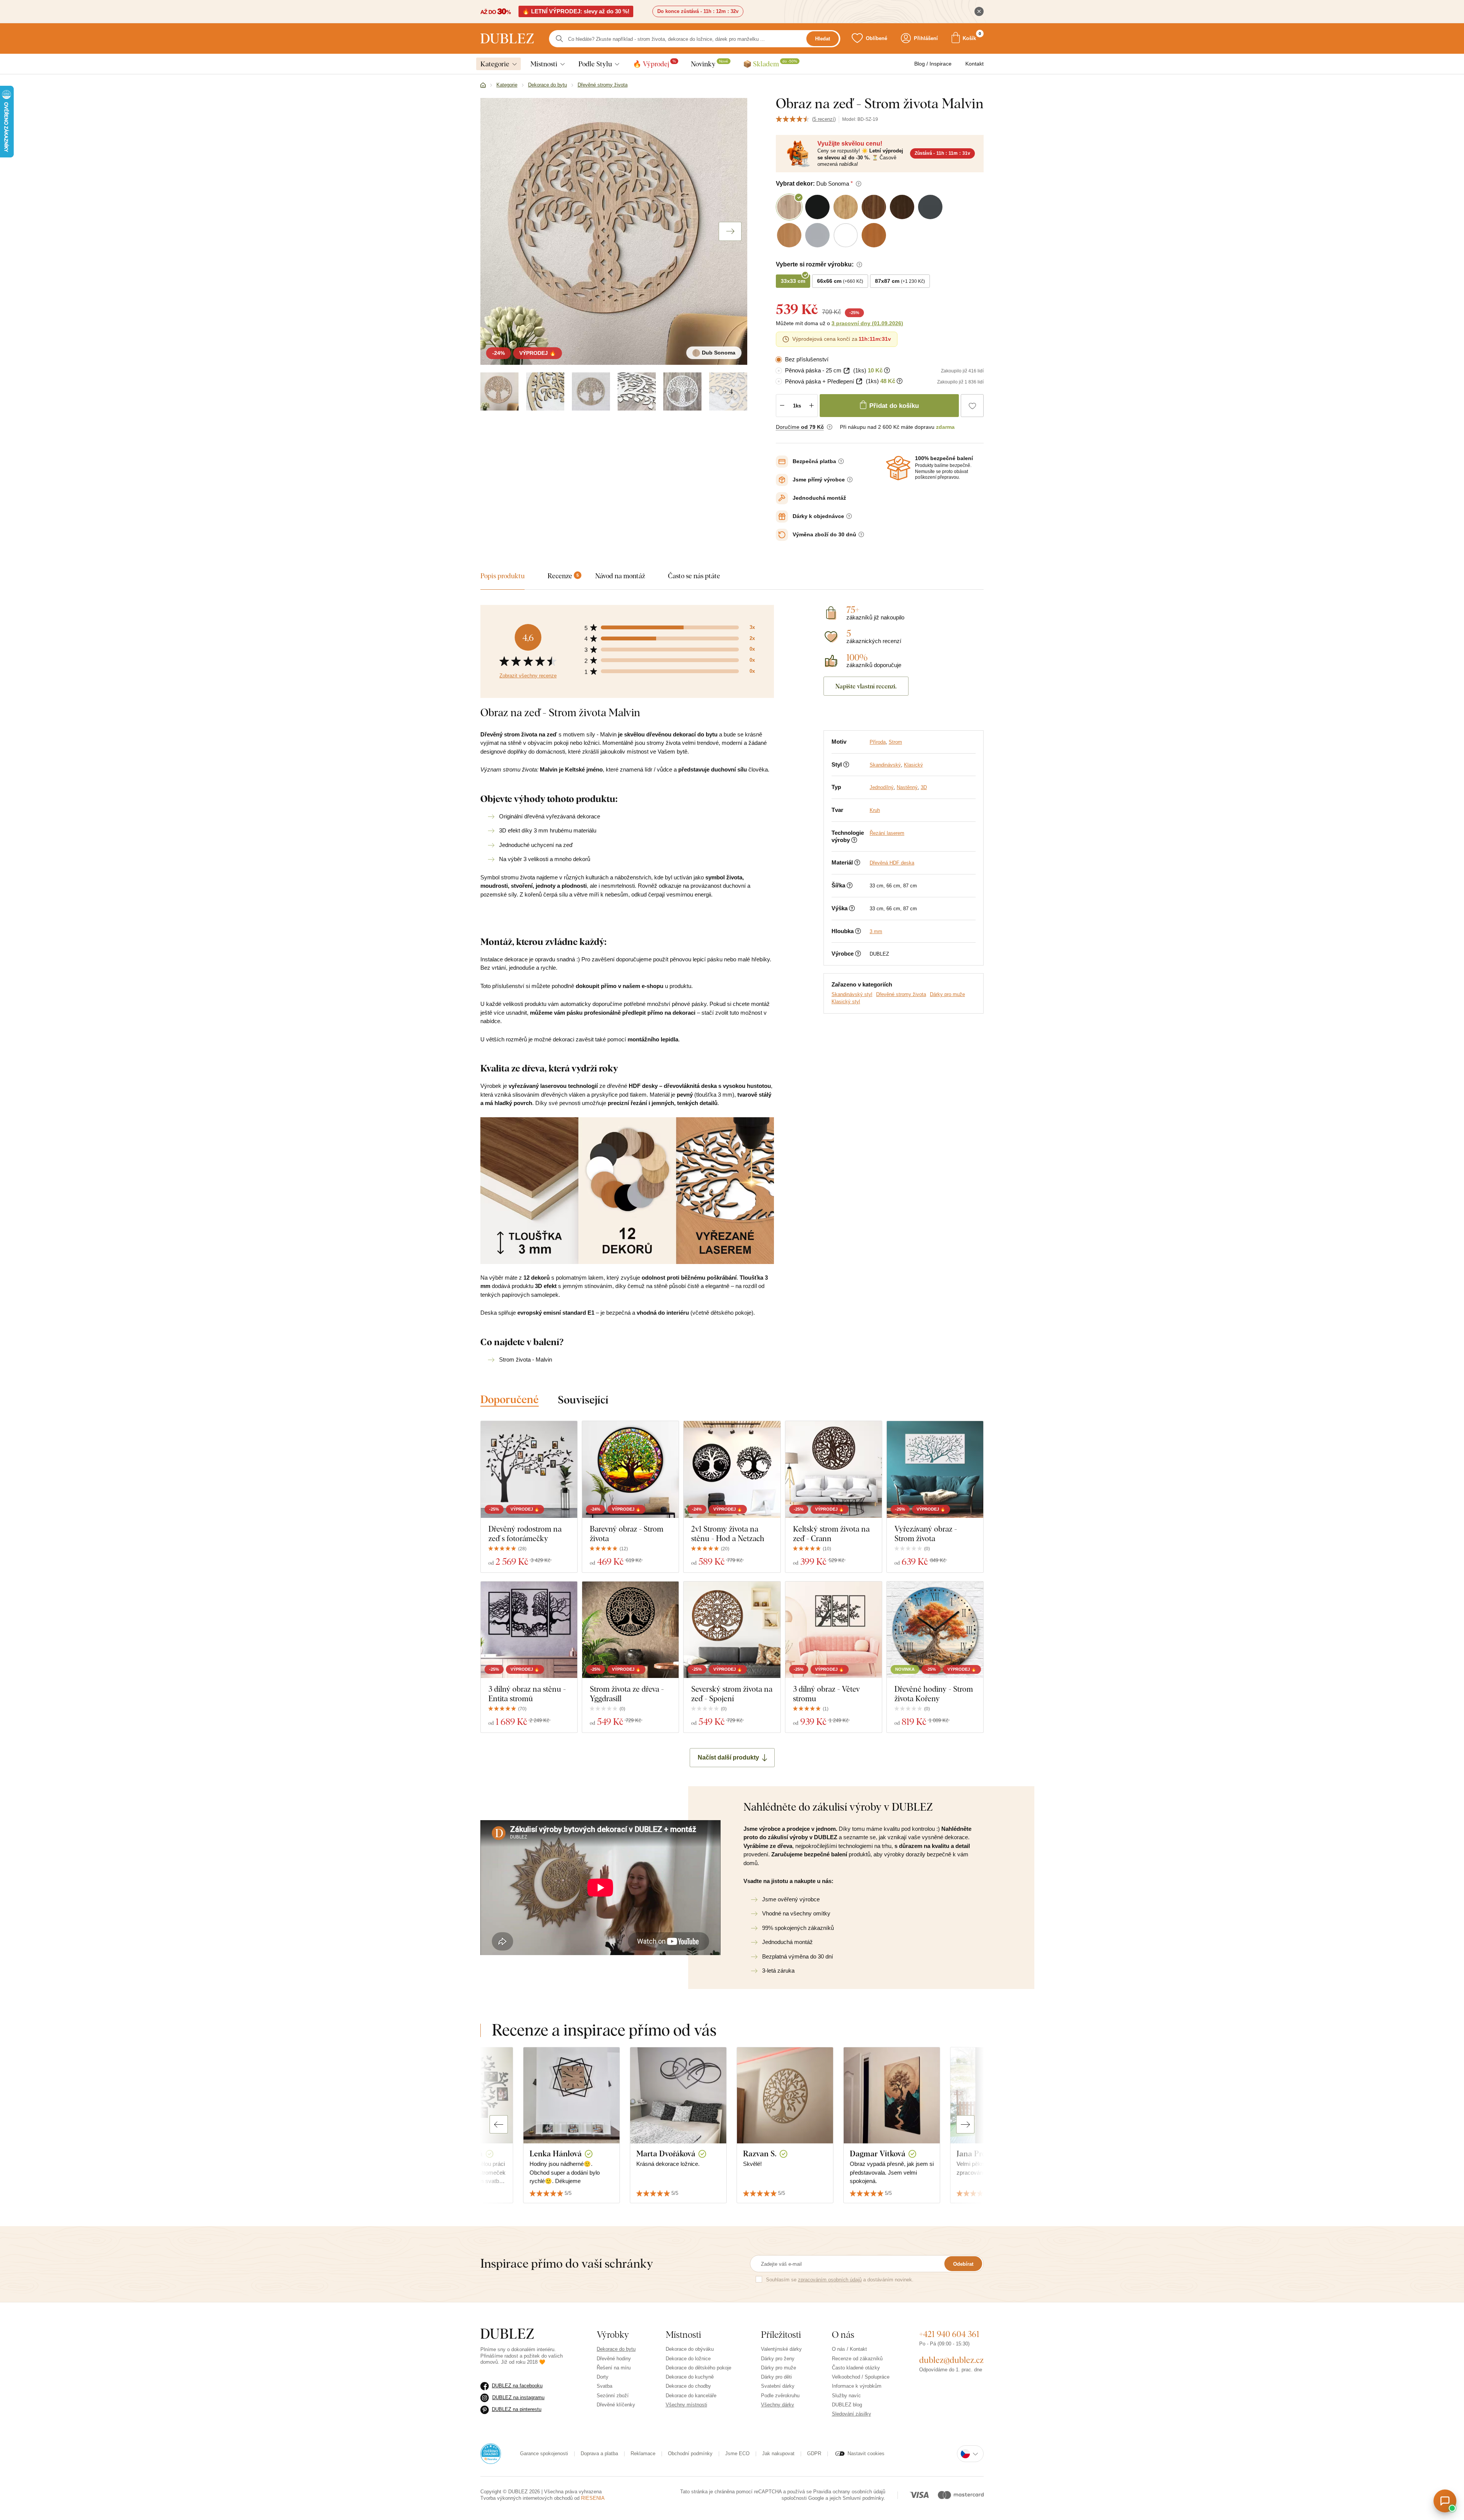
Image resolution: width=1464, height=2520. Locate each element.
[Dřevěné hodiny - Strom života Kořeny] (935, 1630)
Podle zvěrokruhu (780, 2396)
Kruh (875, 810)
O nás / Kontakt (849, 2349)
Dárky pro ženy (778, 2359)
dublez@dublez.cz (951, 2360)
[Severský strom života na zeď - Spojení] (732, 1630)
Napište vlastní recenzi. (866, 686)
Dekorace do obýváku (690, 2349)
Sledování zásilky (852, 2414)
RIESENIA (593, 2498)
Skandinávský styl (852, 994)
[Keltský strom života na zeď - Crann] (834, 1469)
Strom (895, 742)
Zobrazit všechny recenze (528, 676)
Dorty (603, 2377)
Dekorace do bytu (616, 2349)
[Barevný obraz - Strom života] (630, 1469)
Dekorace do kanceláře (691, 2396)
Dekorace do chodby (688, 2386)
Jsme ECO (737, 2453)
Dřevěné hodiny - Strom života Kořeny (934, 1694)
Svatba (604, 2386)
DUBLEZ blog (847, 2405)
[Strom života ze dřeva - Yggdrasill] (630, 1630)
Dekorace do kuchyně (690, 2377)
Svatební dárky (778, 2386)
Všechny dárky (778, 2405)
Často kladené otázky (856, 2368)
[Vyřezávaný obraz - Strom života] (935, 1469)
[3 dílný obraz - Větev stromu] (834, 1630)
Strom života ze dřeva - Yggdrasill (627, 1694)
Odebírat (963, 2264)
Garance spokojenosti (544, 2453)
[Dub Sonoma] (499, 391)
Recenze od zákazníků (857, 2359)
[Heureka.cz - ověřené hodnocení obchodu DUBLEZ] (491, 2453)
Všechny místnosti (686, 2405)
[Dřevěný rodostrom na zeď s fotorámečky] (529, 1469)
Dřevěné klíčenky (616, 2405)
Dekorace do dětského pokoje (698, 2368)
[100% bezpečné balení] (898, 468)
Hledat (823, 39)
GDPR (814, 2453)
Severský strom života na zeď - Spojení (732, 1694)
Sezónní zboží (613, 2396)
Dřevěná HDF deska (892, 863)
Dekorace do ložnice (688, 2359)
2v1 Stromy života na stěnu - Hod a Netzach (728, 1533)
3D (924, 787)
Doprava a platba (599, 2453)
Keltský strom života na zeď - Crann (831, 1533)
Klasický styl (846, 1002)
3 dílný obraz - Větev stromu (826, 1694)
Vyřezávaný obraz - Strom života (926, 1533)
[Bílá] (637, 391)
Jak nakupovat (778, 2453)
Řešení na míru (614, 2368)
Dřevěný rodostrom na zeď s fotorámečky (525, 1533)
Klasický (913, 765)
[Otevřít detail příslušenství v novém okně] (847, 371)
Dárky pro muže (947, 994)
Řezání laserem (887, 833)
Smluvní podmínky (863, 2498)
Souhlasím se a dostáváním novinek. (840, 2280)
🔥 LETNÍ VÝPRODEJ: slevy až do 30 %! (576, 11)
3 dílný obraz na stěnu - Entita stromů (527, 1694)
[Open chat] (1445, 2501)
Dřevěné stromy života (901, 994)
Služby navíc (846, 2396)
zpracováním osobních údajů (830, 2280)
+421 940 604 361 (949, 2334)
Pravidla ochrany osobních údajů (849, 2492)
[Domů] (483, 85)
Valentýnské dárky (781, 2349)
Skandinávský (885, 765)
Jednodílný (882, 787)
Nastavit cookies (866, 2453)
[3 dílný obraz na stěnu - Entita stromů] (529, 1630)
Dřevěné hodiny (614, 2359)
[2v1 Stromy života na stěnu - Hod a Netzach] (732, 1469)
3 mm (876, 931)
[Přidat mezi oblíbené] (972, 406)
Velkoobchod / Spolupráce (861, 2377)
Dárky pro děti (776, 2377)
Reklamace (643, 2453)
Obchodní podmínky (690, 2453)
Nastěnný (907, 787)
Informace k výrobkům (857, 2386)
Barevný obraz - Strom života (627, 1533)
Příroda (878, 742)
